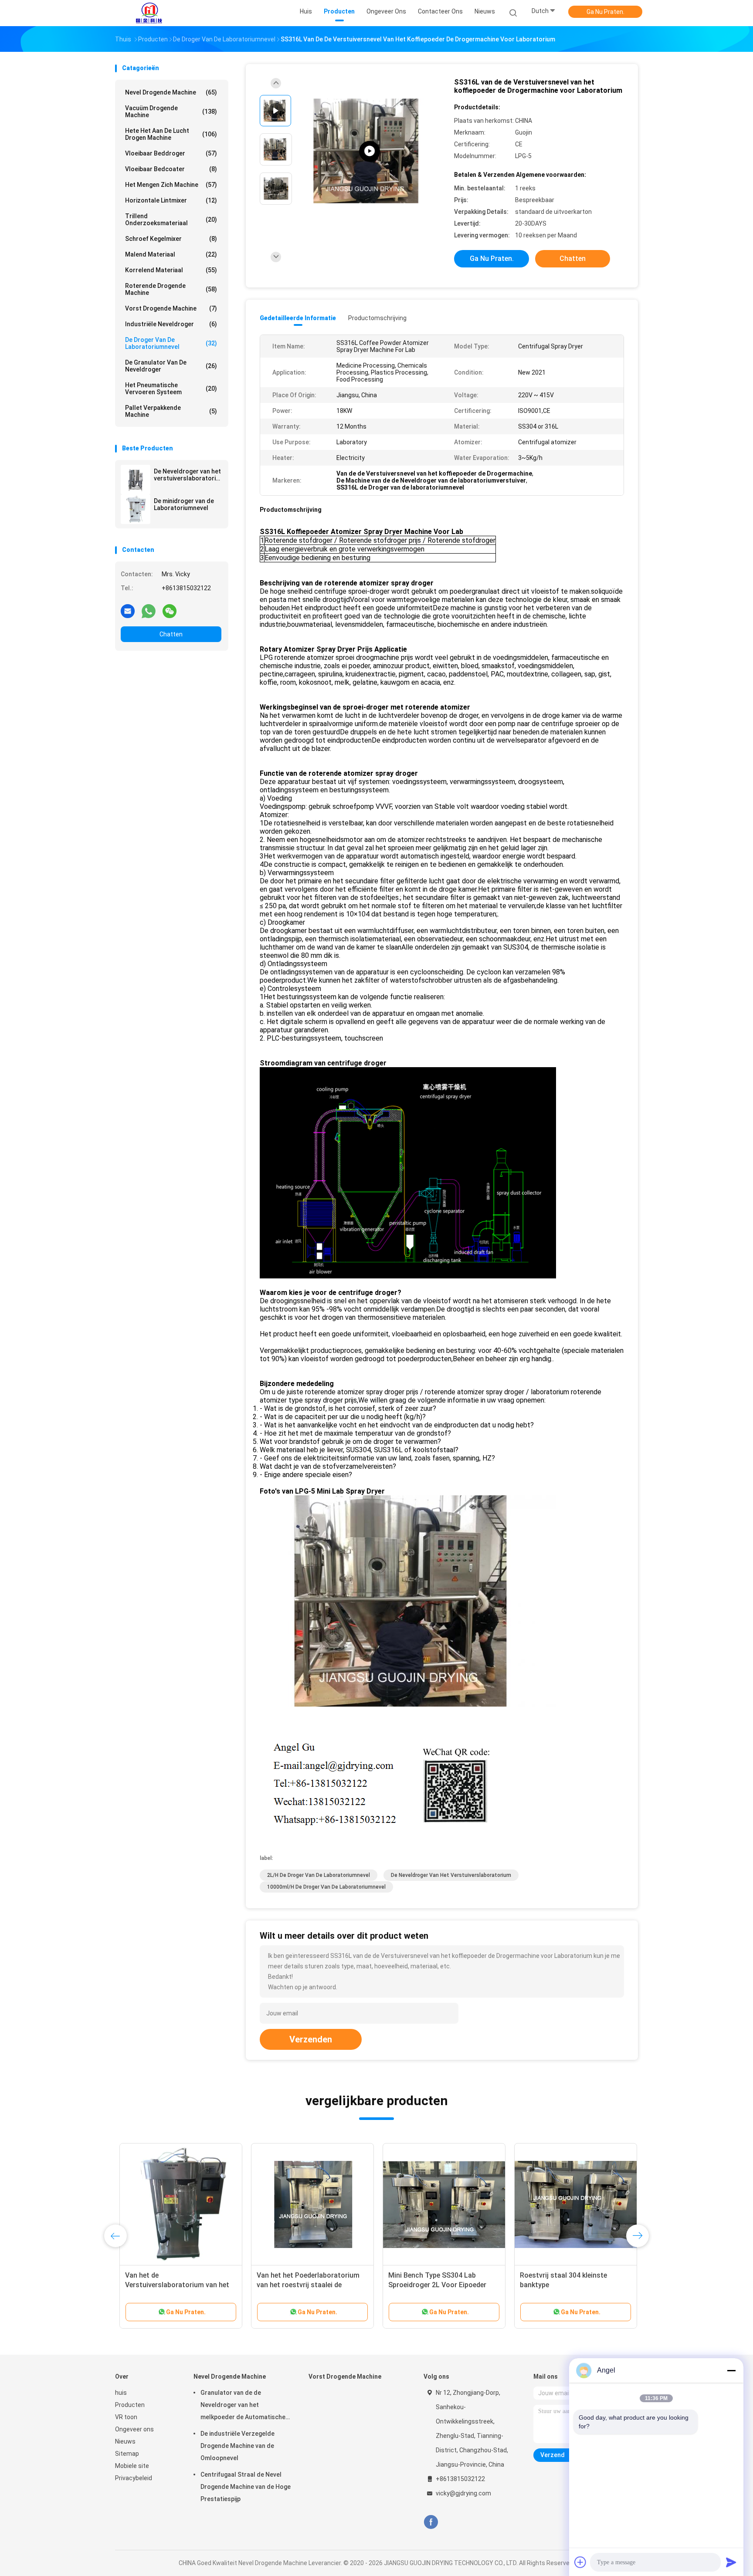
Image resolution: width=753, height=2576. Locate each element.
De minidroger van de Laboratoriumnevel (184, 504)
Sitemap (127, 2454)
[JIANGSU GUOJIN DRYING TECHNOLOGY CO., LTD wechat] (170, 611)
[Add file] (580, 2562)
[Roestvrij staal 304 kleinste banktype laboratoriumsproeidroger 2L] (571, 2204)
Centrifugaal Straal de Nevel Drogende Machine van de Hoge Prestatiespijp (246, 2487)
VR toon (126, 2417)
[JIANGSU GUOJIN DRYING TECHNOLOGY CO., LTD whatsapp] (149, 611)
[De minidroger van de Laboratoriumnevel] (136, 509)
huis (121, 2393)
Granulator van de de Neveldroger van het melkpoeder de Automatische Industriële (243, 2406)
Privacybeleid (134, 2478)
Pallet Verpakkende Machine (171, 411)
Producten (130, 2405)
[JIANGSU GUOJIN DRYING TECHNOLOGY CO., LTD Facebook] (431, 2522)
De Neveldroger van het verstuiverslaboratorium (188, 475)
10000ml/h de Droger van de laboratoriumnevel (326, 1887)
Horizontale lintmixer (171, 200)
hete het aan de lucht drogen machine (171, 134)
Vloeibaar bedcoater (171, 169)
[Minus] (731, 2370)
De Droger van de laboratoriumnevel (171, 343)
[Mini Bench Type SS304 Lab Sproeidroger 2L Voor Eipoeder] (440, 2204)
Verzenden (311, 2039)
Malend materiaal (171, 254)
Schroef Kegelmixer (171, 239)
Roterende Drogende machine (171, 289)
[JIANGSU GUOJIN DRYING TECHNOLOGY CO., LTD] (149, 13)
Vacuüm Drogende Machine (171, 112)
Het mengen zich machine (171, 185)
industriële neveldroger (171, 324)
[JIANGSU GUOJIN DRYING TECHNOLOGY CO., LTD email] (128, 611)
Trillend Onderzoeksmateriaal (171, 220)
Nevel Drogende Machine (171, 92)
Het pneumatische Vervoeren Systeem (171, 389)
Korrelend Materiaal (171, 270)
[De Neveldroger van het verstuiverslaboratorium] (136, 480)
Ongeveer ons (134, 2429)
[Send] (731, 2562)
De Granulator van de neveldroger (171, 366)
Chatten (171, 634)
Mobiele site (132, 2466)
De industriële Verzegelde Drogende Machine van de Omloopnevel (237, 2446)
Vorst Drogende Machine (171, 308)
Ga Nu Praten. (605, 12)
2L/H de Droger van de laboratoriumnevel (319, 1875)
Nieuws (125, 2441)
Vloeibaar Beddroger (171, 153)
